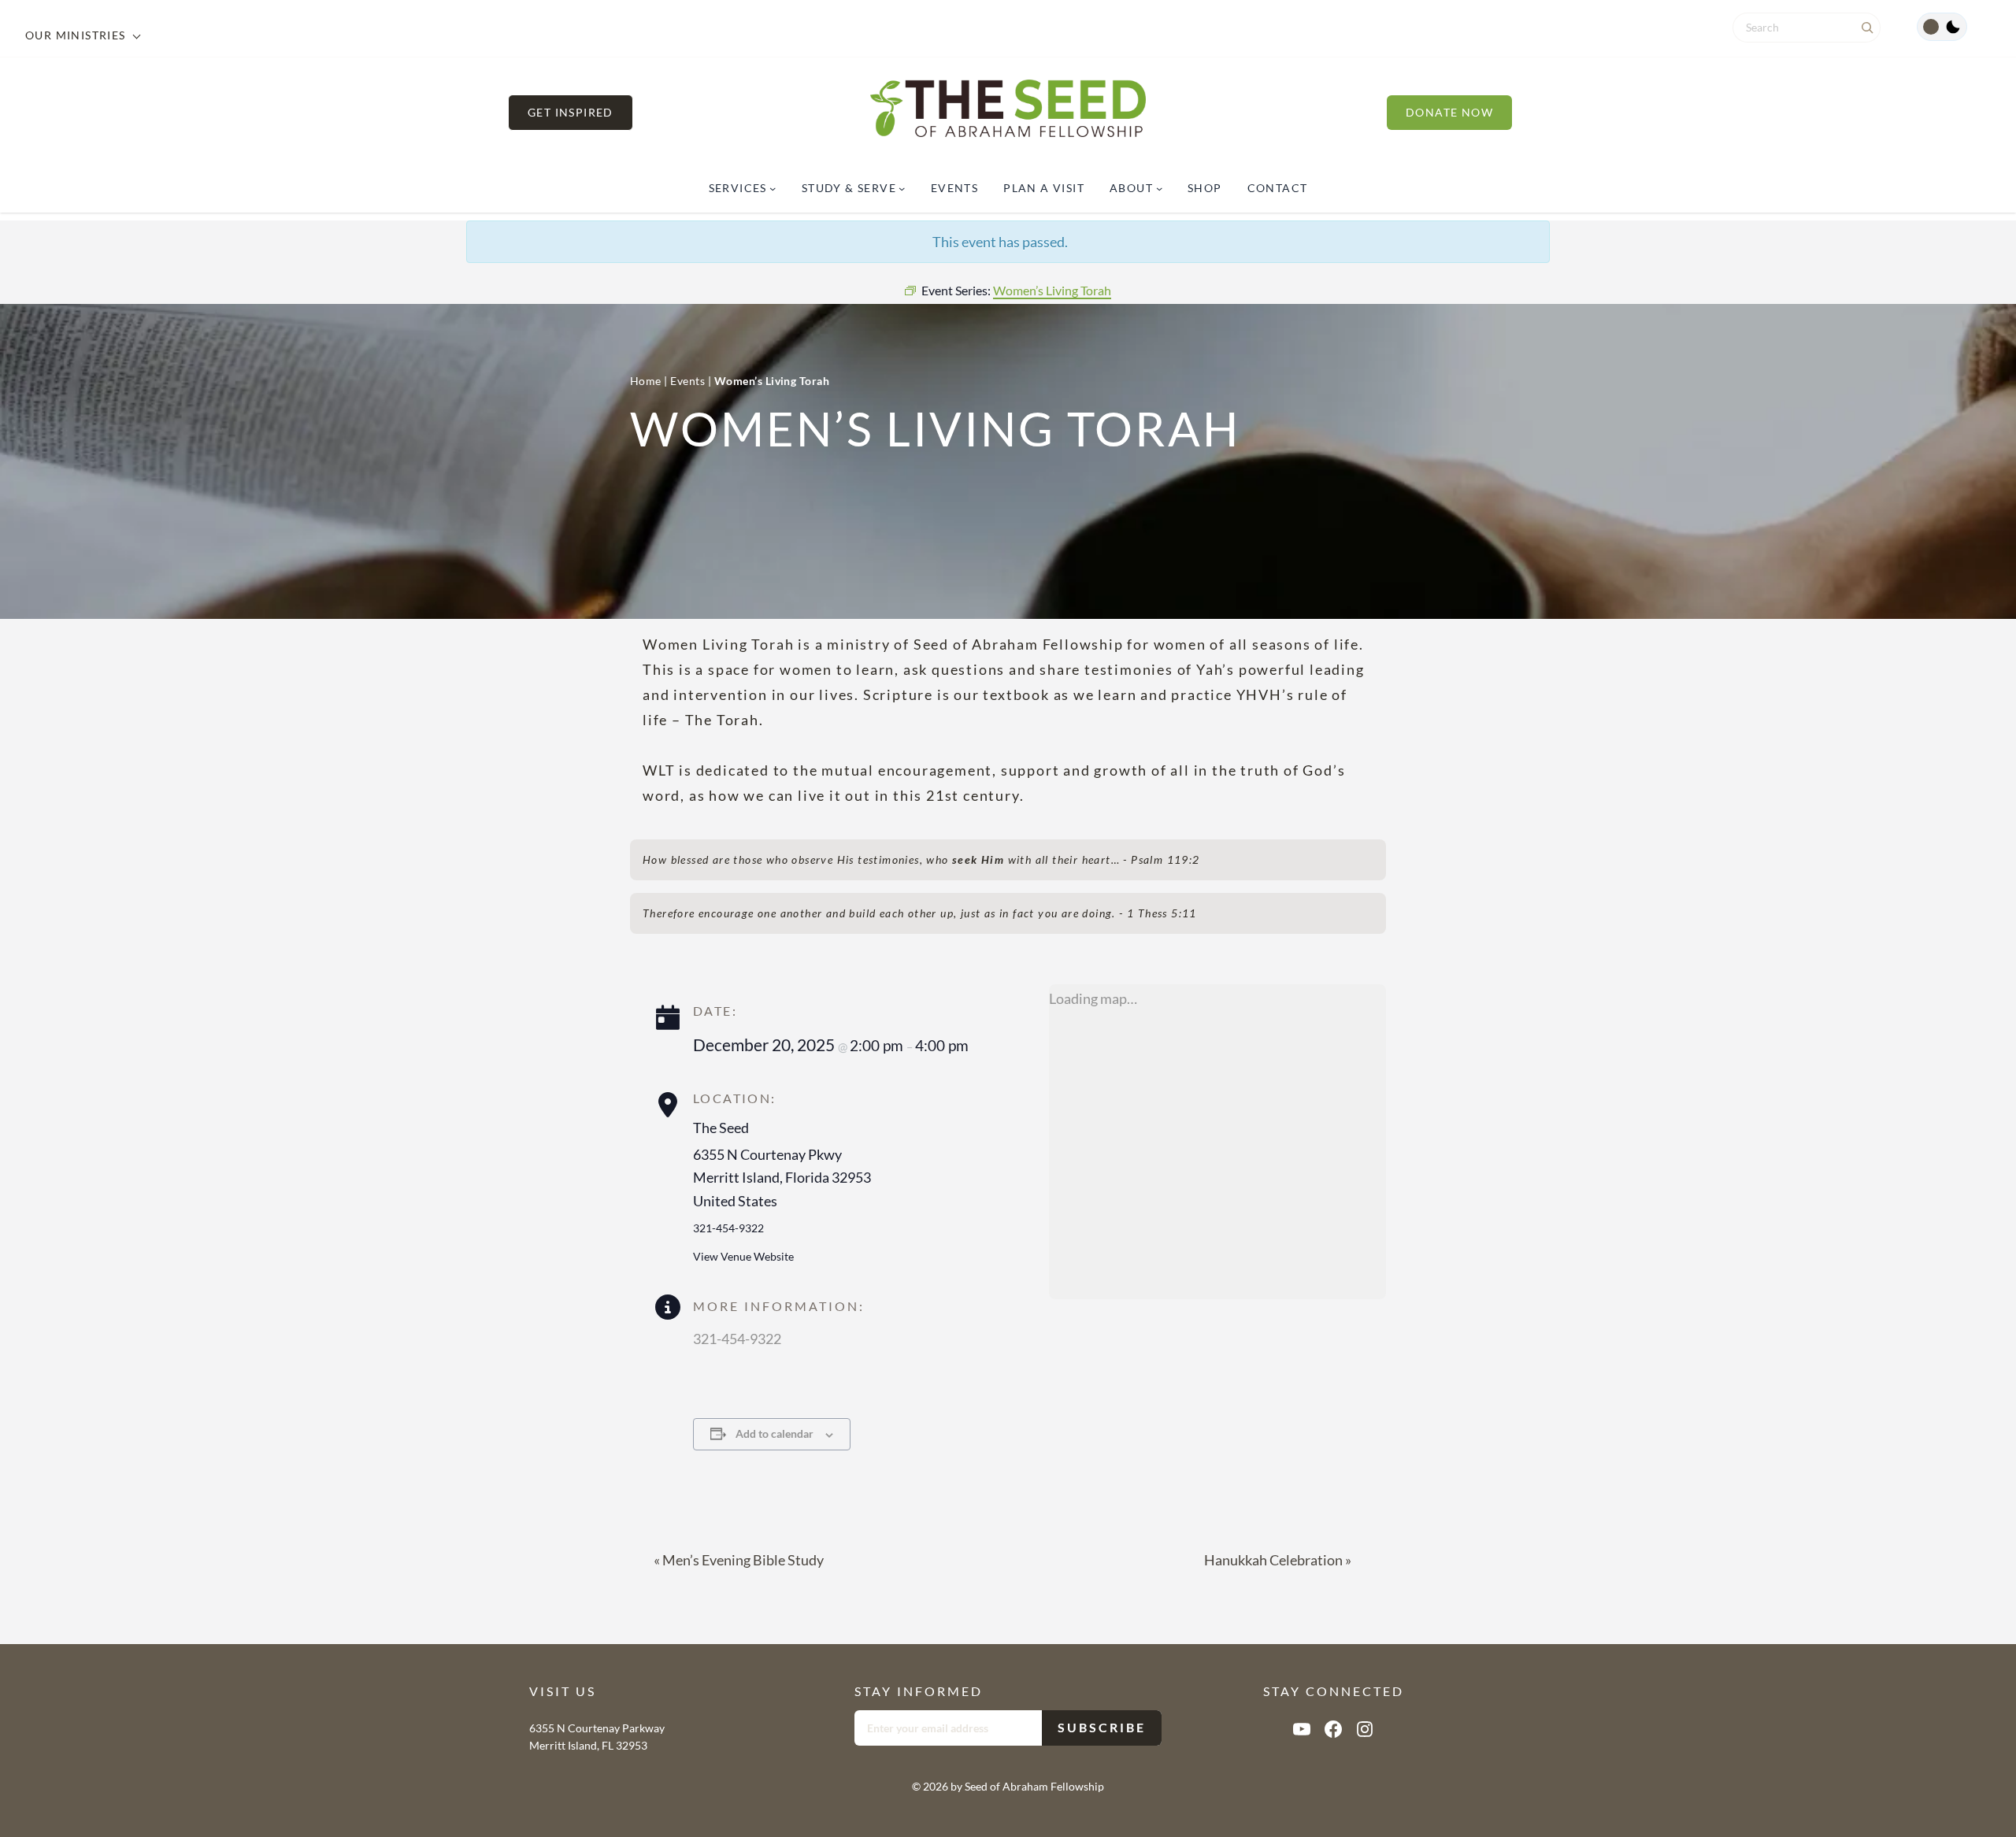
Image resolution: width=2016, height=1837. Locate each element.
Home (646, 381)
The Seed (721, 1128)
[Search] (1867, 28)
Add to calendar (775, 1433)
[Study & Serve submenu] (902, 188)
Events (687, 381)
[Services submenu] (773, 188)
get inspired (571, 112)
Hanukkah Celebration (1278, 1560)
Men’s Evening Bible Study (739, 1560)
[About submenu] (1159, 188)
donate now (1449, 112)
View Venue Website (743, 1256)
